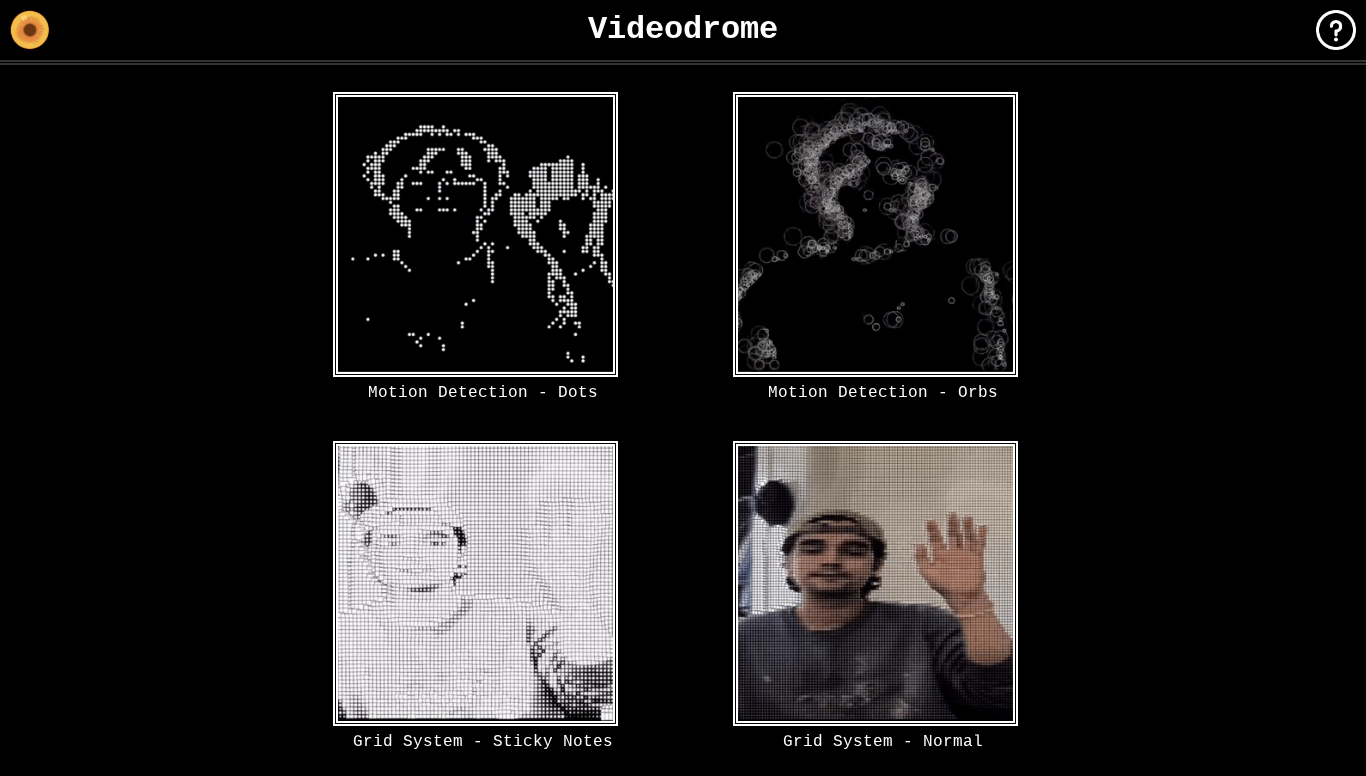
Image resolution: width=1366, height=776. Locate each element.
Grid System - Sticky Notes (483, 741)
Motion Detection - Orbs (883, 392)
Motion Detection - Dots (483, 392)
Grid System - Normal (883, 741)
